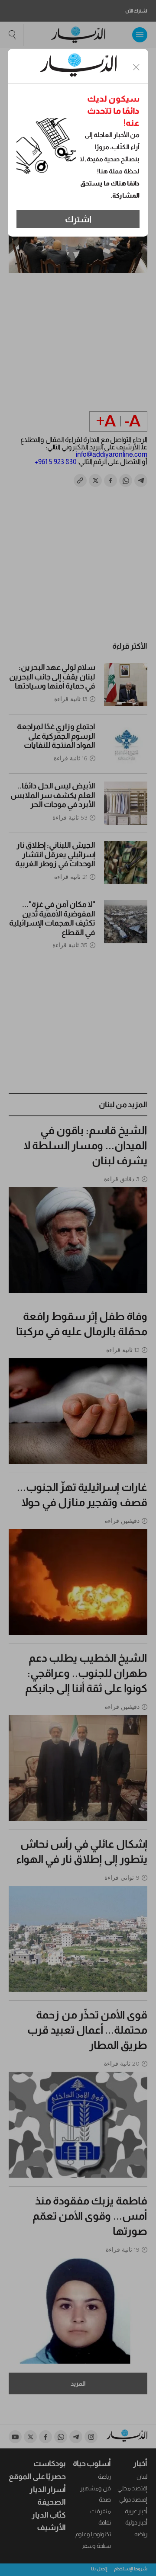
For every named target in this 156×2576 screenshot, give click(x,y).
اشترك (78, 219)
